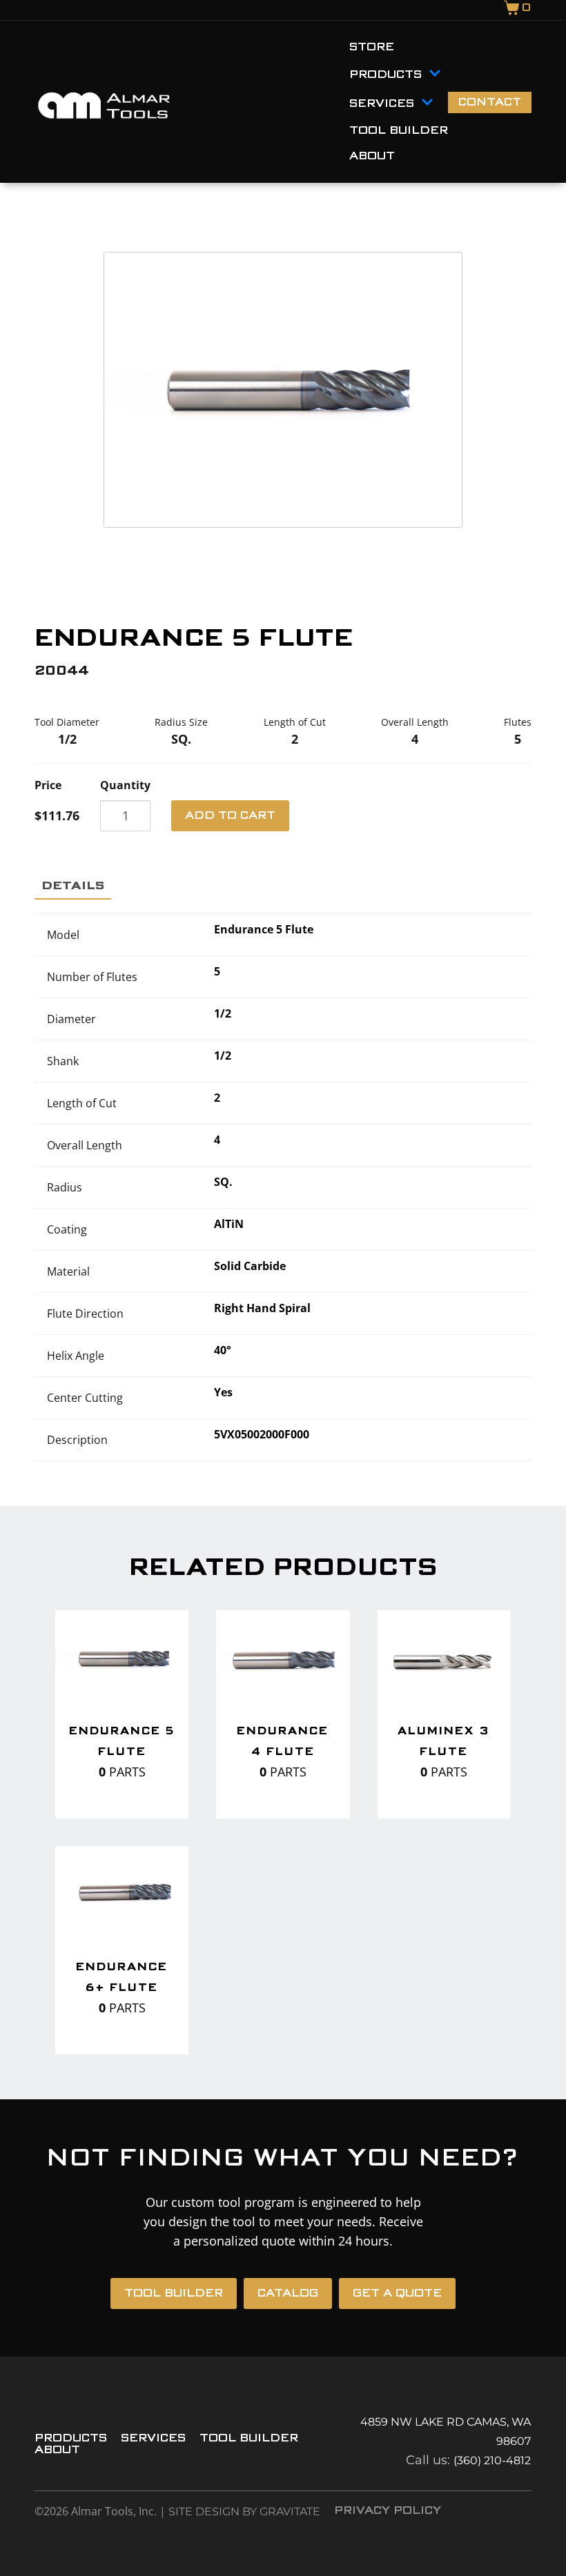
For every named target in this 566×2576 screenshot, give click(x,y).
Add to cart (230, 816)
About (372, 156)
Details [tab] (73, 885)
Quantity (125, 785)
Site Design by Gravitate (244, 2511)
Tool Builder (399, 131)
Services (382, 104)
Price (48, 785)
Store (372, 47)
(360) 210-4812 (492, 2460)
